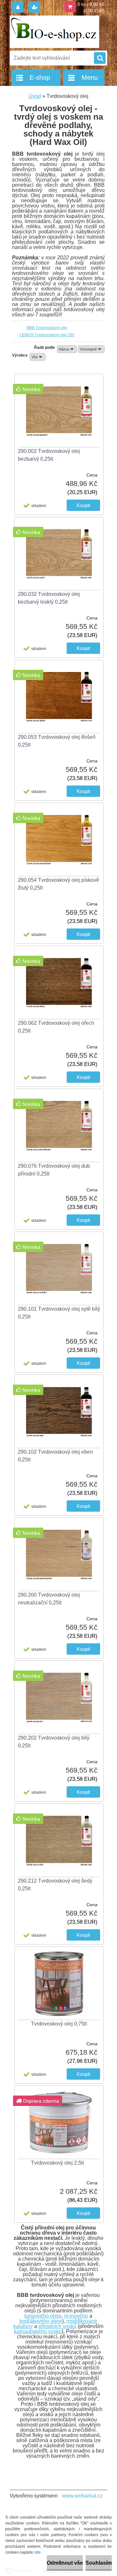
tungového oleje (43, 2316)
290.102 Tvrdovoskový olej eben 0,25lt (55, 1456)
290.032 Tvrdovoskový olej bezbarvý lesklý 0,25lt (49, 598)
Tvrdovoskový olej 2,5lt (57, 2163)
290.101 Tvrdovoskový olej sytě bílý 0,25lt (59, 1313)
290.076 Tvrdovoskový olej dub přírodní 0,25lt (54, 1170)
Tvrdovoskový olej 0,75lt (59, 2024)
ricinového (76, 2316)
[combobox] (67, 349)
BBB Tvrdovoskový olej (47, 328)
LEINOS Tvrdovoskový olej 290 (47, 335)
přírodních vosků (57, 2326)
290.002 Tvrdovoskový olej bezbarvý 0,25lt (49, 455)
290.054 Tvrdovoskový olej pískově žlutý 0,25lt (58, 884)
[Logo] (54, 32)
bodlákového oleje (41, 2321)
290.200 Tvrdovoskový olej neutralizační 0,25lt (49, 1599)
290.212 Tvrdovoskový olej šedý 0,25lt (55, 1885)
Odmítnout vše (65, 2563)
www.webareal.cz (82, 2496)
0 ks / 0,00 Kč (91, 4)
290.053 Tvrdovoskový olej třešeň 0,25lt (57, 741)
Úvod (35, 96)
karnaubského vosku (38, 2331)
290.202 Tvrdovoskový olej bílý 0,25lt (54, 1742)
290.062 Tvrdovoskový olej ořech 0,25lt (56, 1027)
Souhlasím (99, 2563)
